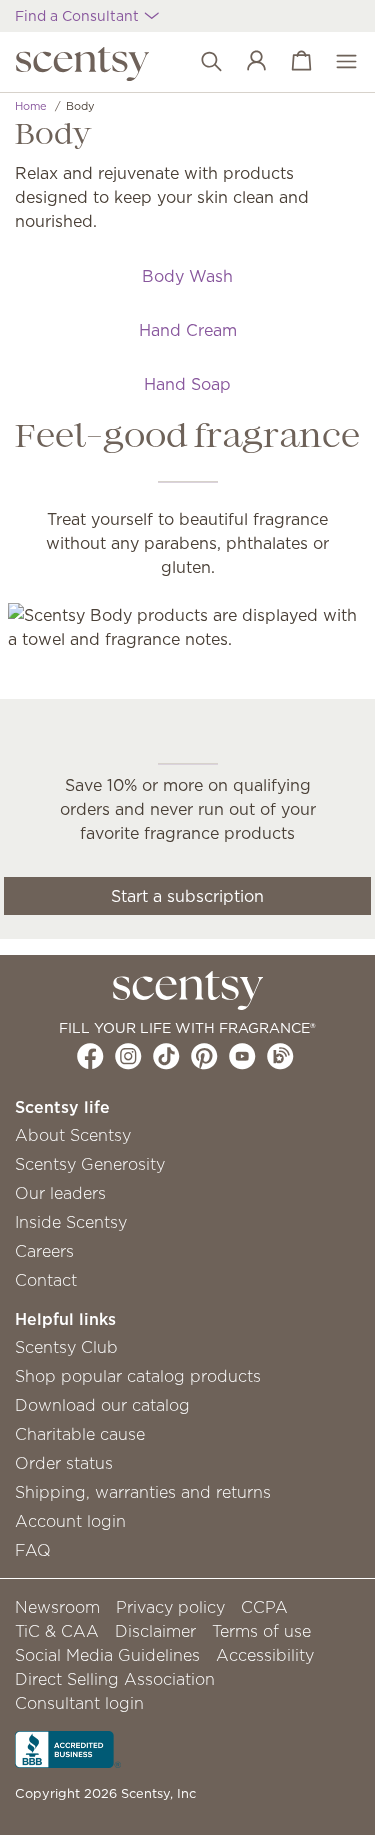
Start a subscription (187, 896)
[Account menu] (246, 62)
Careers (44, 1251)
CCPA (264, 1607)
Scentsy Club (66, 1347)
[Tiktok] (166, 1056)
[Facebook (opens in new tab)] (90, 1056)
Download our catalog (102, 1405)
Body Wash (187, 276)
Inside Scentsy (71, 1222)
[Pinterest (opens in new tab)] (204, 1056)
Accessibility (265, 1655)
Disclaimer (155, 1631)
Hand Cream (188, 330)
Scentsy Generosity (90, 1164)
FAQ (33, 1550)
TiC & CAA (57, 1631)
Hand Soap (187, 384)
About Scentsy (73, 1135)
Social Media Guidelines (107, 1655)
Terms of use (261, 1631)
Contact (46, 1280)
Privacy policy (170, 1607)
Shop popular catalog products (138, 1376)
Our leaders (60, 1193)
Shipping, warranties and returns (143, 1492)
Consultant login (79, 1703)
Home (31, 106)
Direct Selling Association (115, 1679)
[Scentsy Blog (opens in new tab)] (280, 1056)
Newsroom (57, 1607)
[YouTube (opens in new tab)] (242, 1056)
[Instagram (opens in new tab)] (128, 1056)
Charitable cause (80, 1434)
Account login (70, 1521)
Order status (64, 1463)
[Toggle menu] (336, 62)
